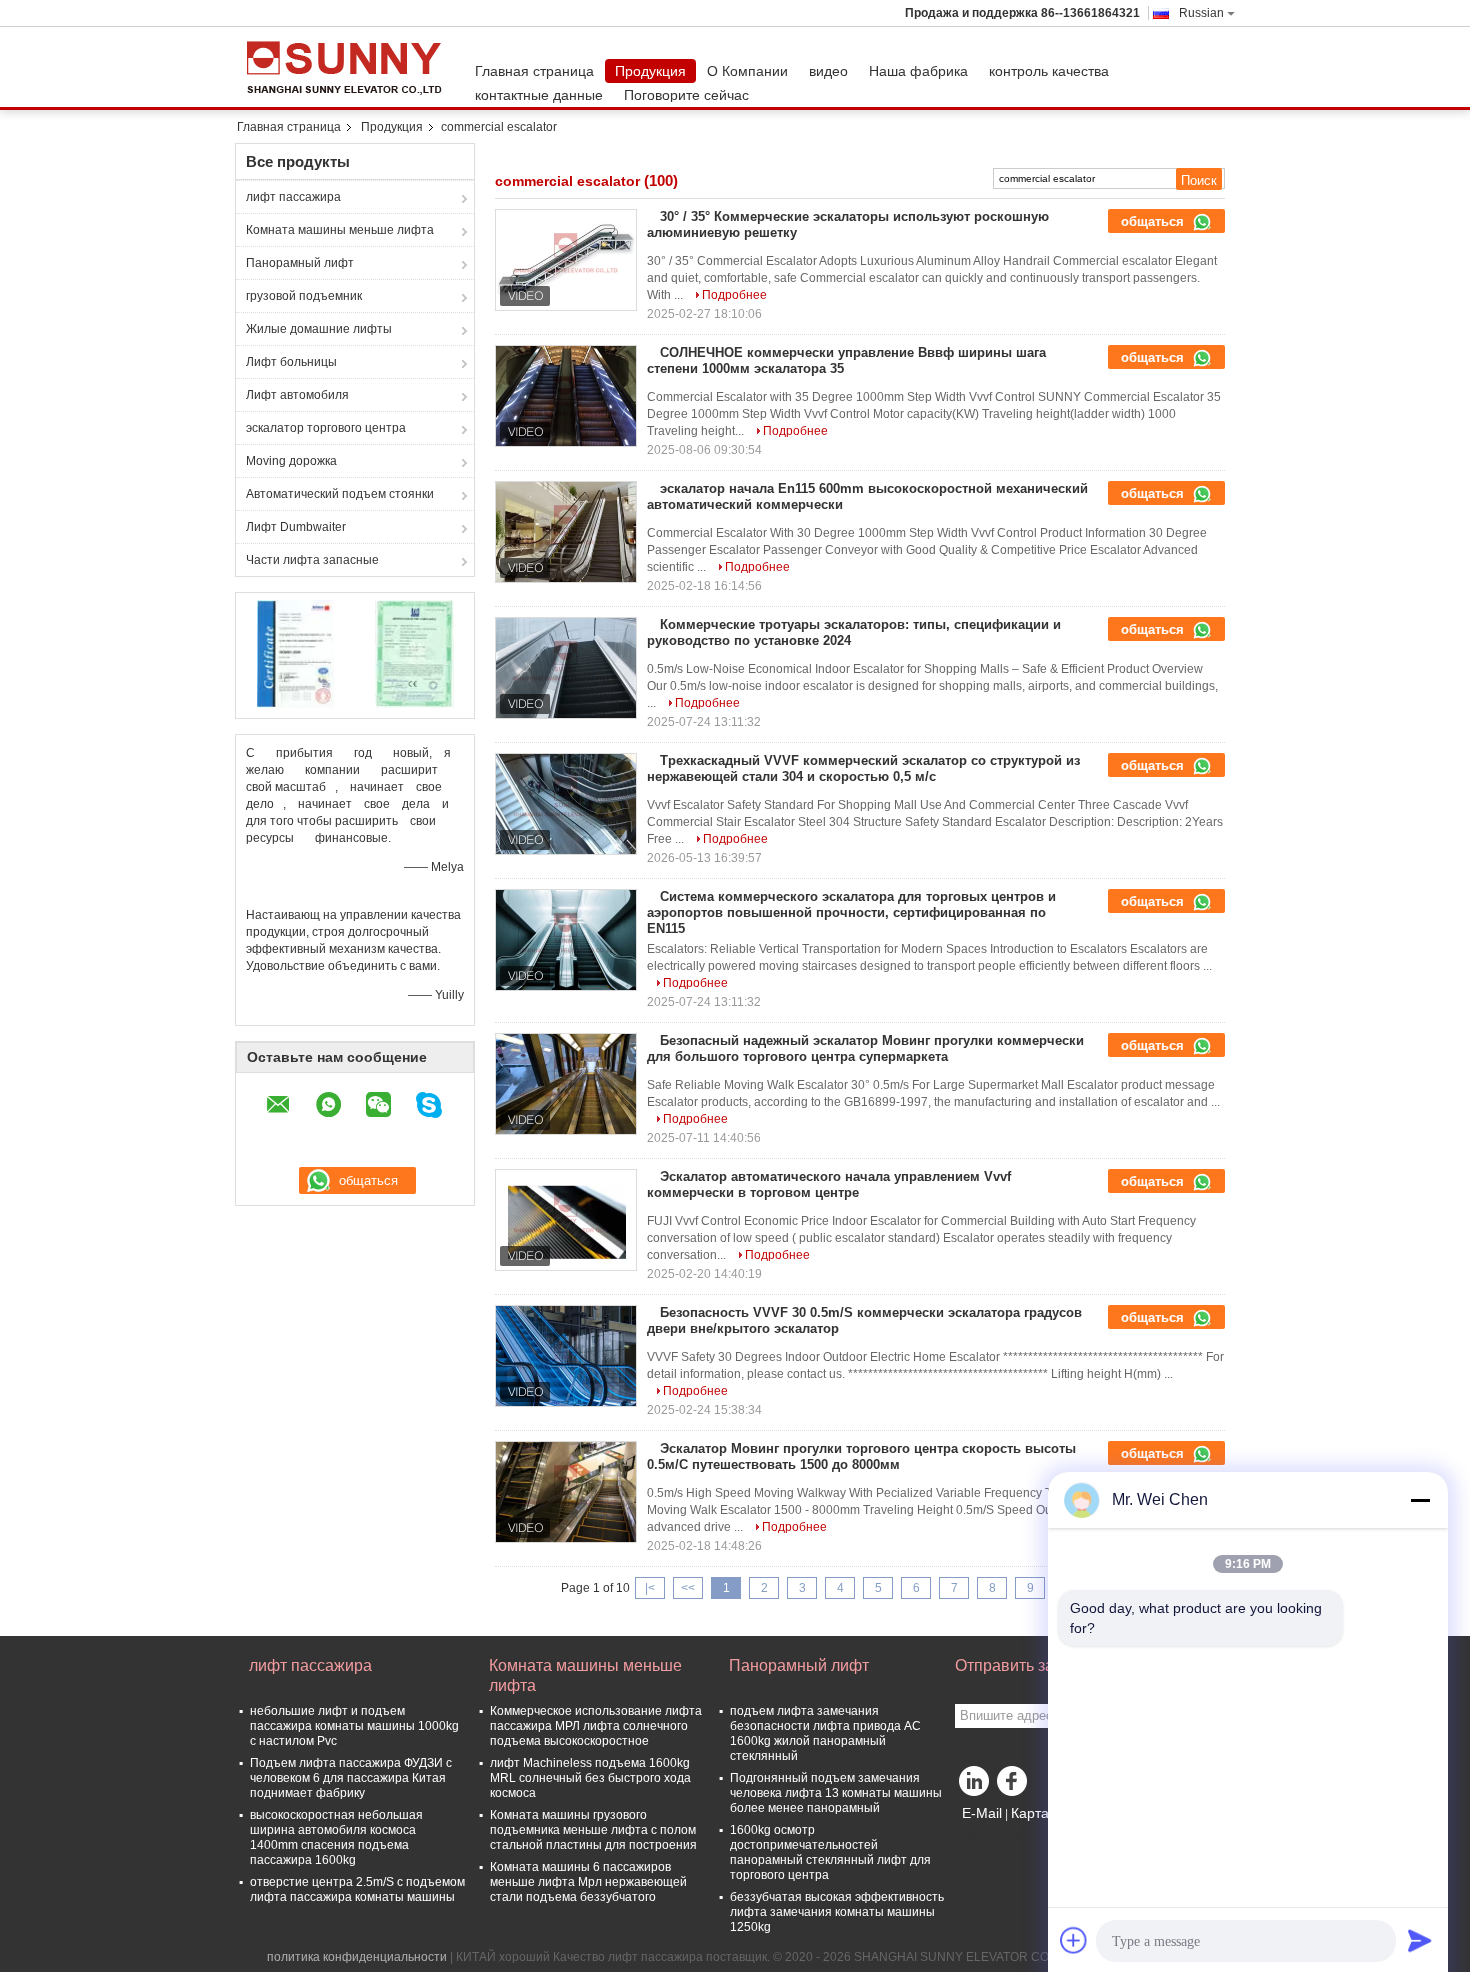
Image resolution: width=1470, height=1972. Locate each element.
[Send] (1420, 1940)
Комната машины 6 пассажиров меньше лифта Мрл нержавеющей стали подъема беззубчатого (588, 1882)
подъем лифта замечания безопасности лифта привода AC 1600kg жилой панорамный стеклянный (825, 1733)
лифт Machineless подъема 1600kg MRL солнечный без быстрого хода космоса (590, 1778)
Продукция (650, 71)
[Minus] (1420, 1500)
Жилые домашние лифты (319, 329)
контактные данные (539, 95)
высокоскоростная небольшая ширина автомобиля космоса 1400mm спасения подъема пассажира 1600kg (336, 1837)
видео (828, 71)
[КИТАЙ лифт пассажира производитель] (350, 67)
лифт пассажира (293, 197)
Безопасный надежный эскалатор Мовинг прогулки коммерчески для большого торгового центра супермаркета (865, 1048)
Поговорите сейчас (686, 95)
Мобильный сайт (1015, 1838)
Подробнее (734, 295)
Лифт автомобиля (297, 395)
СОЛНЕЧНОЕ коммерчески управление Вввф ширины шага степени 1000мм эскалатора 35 (846, 360)
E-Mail (982, 1813)
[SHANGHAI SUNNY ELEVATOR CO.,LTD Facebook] (1015, 1786)
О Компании (747, 71)
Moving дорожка (291, 461)
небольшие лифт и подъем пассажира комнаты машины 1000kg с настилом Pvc (354, 1726)
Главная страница (534, 71)
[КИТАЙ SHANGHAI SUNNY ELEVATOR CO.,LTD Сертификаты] (295, 653)
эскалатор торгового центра (326, 428)
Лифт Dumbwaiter (296, 527)
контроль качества (1049, 71)
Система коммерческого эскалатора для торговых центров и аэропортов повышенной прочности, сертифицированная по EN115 (851, 912)
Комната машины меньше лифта (340, 230)
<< (688, 1588)
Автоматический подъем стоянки (340, 494)
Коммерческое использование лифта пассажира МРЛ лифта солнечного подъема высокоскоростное (596, 1726)
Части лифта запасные (312, 560)
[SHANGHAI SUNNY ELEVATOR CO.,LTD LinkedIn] (975, 1786)
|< (650, 1588)
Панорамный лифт (300, 263)
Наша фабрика (918, 71)
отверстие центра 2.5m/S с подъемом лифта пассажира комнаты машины (357, 1889)
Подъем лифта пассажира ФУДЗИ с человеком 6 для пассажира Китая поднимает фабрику (351, 1778)
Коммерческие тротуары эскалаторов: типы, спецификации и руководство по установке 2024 (854, 632)
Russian (1201, 13)
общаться (1154, 221)
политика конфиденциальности (357, 1957)
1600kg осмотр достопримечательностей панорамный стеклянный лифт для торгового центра (830, 1852)
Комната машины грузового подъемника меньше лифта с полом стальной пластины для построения (593, 1830)
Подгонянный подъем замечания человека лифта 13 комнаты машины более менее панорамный (836, 1793)
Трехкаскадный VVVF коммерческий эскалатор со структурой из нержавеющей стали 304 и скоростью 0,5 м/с (863, 768)
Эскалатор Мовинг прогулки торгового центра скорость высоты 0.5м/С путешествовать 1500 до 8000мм (861, 1456)
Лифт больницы (291, 362)
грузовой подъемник (304, 296)
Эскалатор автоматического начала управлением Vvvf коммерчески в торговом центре (829, 1184)
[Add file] (1074, 1940)
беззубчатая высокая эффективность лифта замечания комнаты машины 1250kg (837, 1912)
